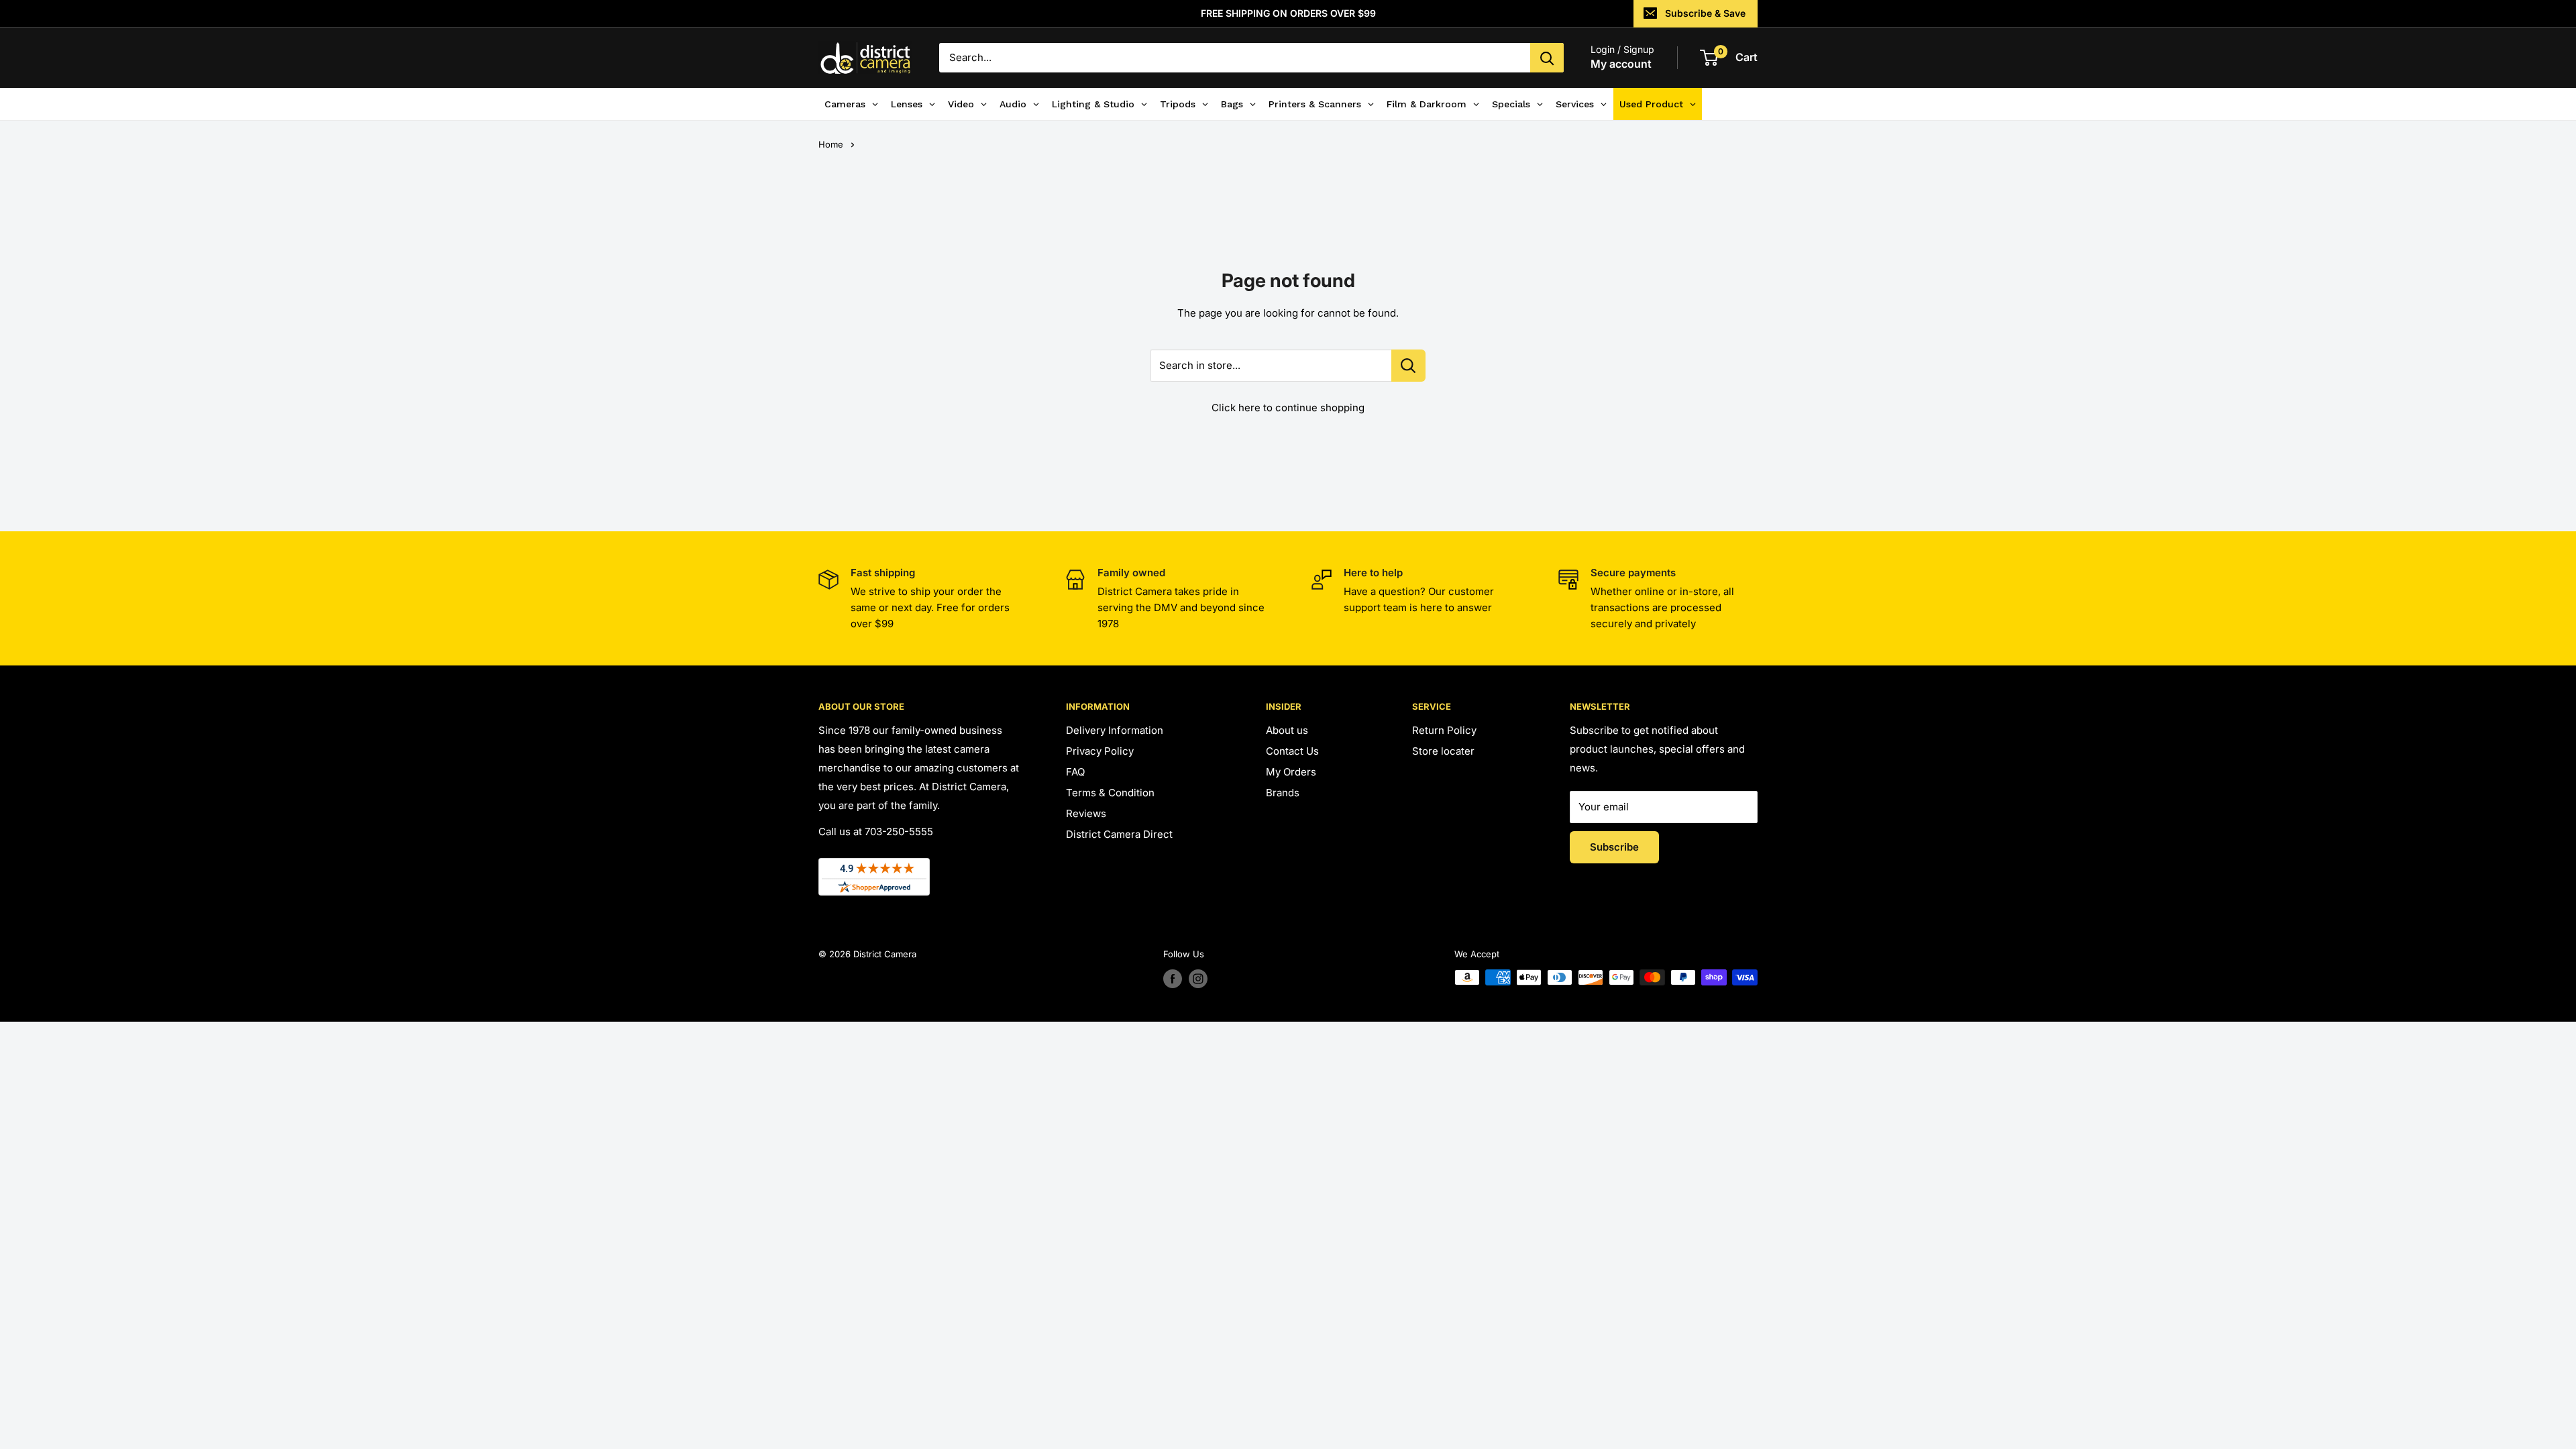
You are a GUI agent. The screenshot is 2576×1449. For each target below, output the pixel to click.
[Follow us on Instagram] (1198, 979)
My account (1621, 64)
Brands (1283, 793)
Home (831, 144)
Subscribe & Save (1705, 13)
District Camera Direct (1119, 834)
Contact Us (1292, 751)
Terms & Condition (1110, 793)
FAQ (1075, 772)
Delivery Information (1115, 730)
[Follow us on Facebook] (1173, 979)
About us (1287, 730)
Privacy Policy (1100, 751)
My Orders (1291, 772)
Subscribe (1614, 847)
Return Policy (1444, 730)
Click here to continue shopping (1288, 408)
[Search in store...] (1408, 366)
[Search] (1547, 58)
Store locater (1443, 751)
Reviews (1086, 813)
